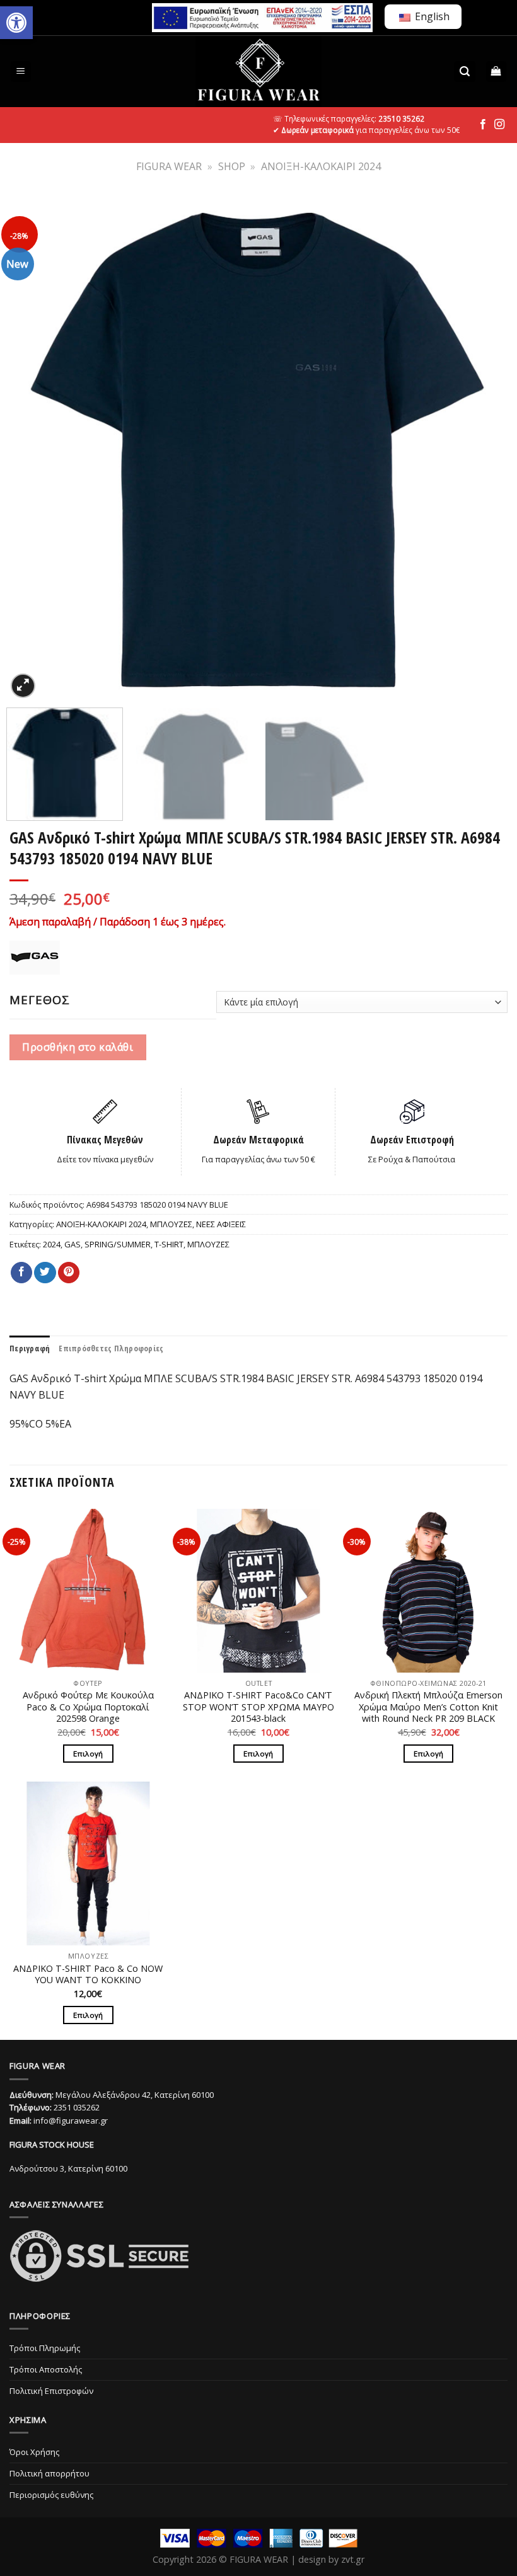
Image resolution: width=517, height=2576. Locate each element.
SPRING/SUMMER (118, 1244)
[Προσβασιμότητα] (16, 23)
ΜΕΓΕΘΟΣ (40, 1000)
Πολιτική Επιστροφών (51, 2391)
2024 (52, 1244)
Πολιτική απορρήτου (49, 2473)
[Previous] (32, 449)
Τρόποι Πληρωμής (45, 2348)
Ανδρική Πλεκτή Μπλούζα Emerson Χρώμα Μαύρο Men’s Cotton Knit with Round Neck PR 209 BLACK (428, 1707)
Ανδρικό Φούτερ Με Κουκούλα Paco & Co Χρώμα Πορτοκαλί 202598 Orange (88, 1707)
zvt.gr (353, 2559)
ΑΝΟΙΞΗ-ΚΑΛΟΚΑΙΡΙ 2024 (321, 166)
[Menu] (21, 72)
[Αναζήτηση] (465, 72)
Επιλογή (88, 1754)
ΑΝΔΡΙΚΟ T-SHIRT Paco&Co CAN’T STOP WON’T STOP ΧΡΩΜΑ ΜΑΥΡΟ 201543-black (258, 1707)
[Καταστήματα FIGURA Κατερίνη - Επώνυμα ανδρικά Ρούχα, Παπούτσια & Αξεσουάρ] (258, 72)
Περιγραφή (30, 1348)
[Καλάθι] (497, 72)
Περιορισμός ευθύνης (51, 2495)
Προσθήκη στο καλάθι (78, 1047)
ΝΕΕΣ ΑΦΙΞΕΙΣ (221, 1224)
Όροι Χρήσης (34, 2452)
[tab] (30, 1348)
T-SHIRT (169, 1244)
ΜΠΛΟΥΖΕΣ (171, 1224)
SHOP (232, 166)
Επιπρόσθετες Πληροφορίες (111, 1348)
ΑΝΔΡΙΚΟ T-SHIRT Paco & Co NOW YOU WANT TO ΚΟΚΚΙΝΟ (88, 1975)
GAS (73, 1244)
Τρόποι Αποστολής (46, 2369)
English (431, 16)
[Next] (485, 449)
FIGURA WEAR (169, 166)
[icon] (483, 125)
